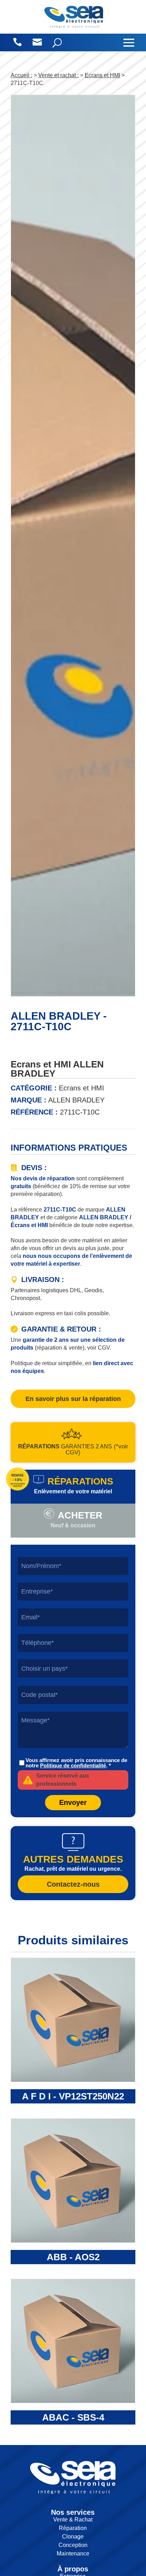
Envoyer (73, 1802)
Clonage (73, 2537)
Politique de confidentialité (73, 1765)
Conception (73, 2545)
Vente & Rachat (73, 2520)
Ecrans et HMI (102, 75)
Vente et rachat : (58, 75)
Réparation (73, 2528)
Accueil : (21, 75)
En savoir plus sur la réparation (73, 1399)
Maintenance (73, 2554)
